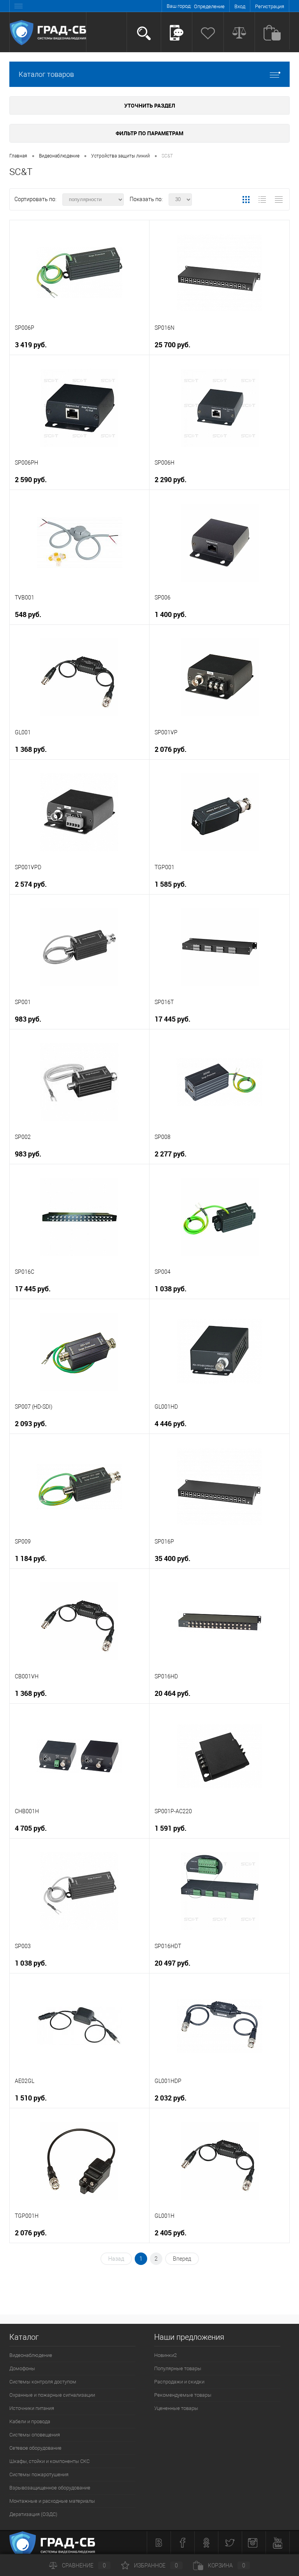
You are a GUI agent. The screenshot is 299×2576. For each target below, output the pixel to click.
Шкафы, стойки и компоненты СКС (49, 2461)
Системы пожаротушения (39, 2474)
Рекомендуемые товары (183, 2395)
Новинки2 (165, 2355)
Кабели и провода (30, 2421)
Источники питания (32, 2408)
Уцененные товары (176, 2408)
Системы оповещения (35, 2435)
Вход (240, 6)
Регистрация (270, 6)
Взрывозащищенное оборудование (50, 2488)
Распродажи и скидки (179, 2382)
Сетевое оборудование (35, 2448)
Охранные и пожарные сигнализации (52, 2395)
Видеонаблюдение (31, 2355)
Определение (209, 6)
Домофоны (22, 2368)
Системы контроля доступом (43, 2382)
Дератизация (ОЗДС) (33, 2514)
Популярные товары (178, 2368)
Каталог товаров (46, 74)
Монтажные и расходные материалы (52, 2501)
